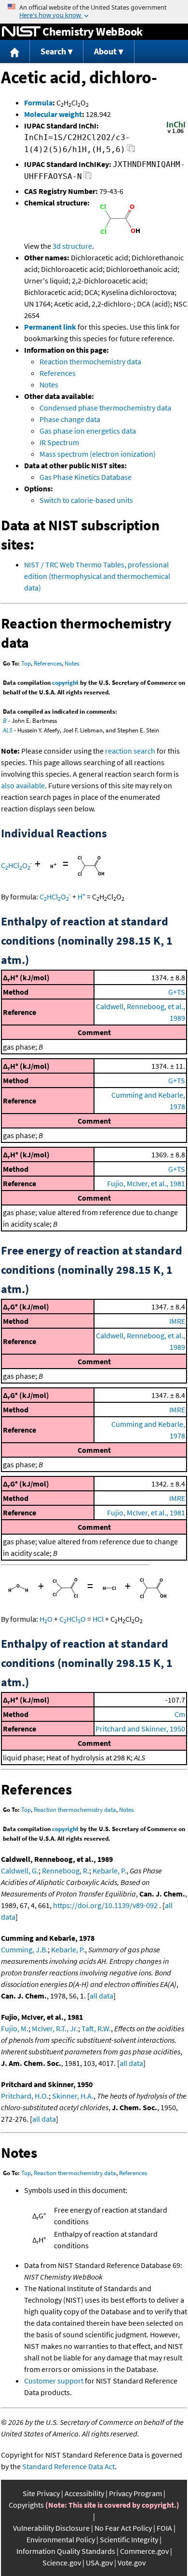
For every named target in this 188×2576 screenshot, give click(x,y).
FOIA (164, 2528)
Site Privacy (41, 2493)
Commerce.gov (144, 2551)
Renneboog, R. (66, 1871)
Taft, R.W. (96, 2028)
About (105, 51)
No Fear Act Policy (123, 2528)
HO (46, 1619)
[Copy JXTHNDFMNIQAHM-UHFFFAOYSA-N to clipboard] (87, 178)
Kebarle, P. (109, 1871)
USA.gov (99, 2563)
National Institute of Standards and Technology (21, 32)
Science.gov (62, 2563)
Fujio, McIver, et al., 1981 (146, 1183)
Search (53, 51)
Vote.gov (132, 2563)
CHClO (17, 865)
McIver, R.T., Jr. (55, 2028)
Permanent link (50, 327)
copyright (65, 683)
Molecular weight (53, 114)
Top (26, 663)
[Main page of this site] (15, 52)
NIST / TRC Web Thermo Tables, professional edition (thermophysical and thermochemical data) (97, 576)
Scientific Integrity (129, 2539)
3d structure (72, 246)
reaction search (130, 751)
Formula (38, 103)
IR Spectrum (59, 442)
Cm (180, 1714)
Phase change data (70, 419)
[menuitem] (15, 52)
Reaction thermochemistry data (90, 361)
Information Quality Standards (66, 2551)
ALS (8, 730)
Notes (49, 384)
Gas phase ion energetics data (88, 431)
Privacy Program (135, 2493)
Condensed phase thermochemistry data (105, 408)
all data (101, 1996)
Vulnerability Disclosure (51, 2528)
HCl (98, 1619)
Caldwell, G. (20, 1871)
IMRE (177, 1321)
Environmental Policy (61, 2539)
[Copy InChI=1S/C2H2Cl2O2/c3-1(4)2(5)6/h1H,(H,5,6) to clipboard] (131, 151)
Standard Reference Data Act (68, 2466)
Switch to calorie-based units (86, 500)
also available (23, 785)
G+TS (177, 992)
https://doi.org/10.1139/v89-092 (105, 1905)
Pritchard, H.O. (25, 2096)
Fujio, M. (15, 2028)
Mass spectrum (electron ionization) (98, 454)
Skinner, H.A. (73, 2096)
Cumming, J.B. (24, 1949)
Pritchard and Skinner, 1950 (140, 1729)
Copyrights (26, 2505)
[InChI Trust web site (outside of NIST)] (176, 132)
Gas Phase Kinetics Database (86, 477)
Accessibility (84, 2493)
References (58, 373)
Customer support (54, 2381)
